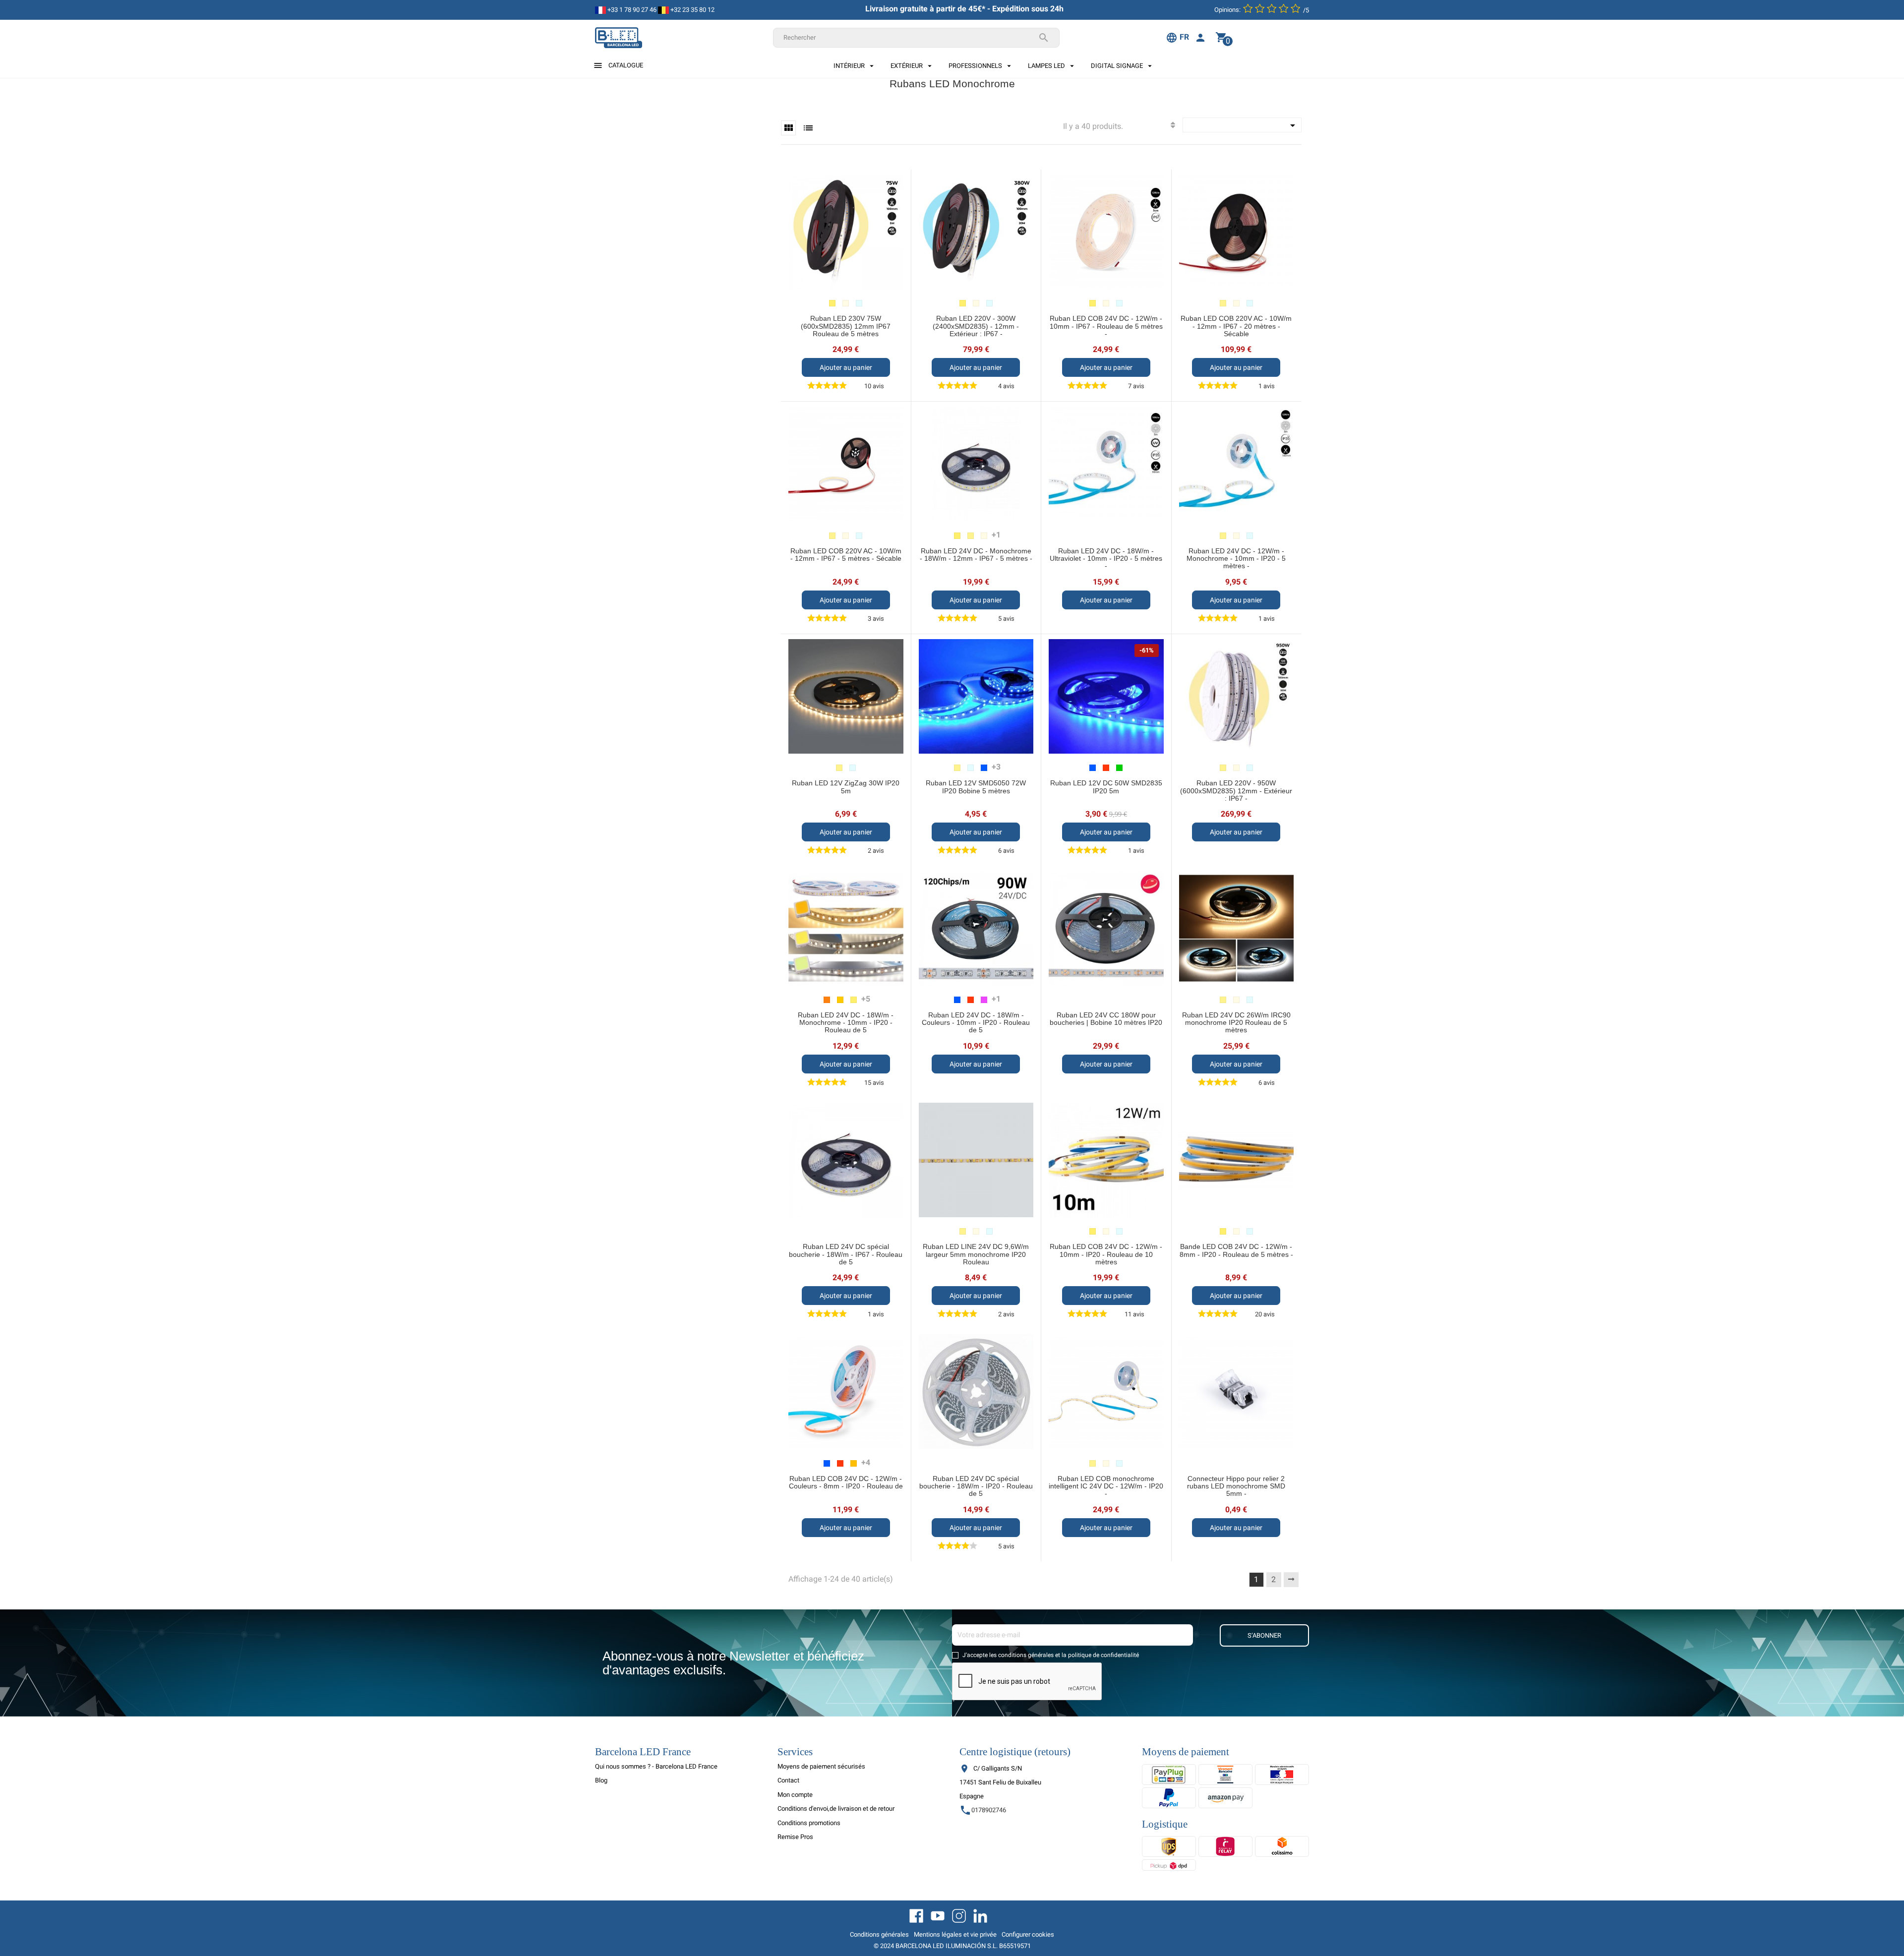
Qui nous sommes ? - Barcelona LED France (656, 1766)
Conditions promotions (809, 1823)
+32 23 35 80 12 (692, 10)
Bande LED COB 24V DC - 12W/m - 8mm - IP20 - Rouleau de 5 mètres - (1236, 1250)
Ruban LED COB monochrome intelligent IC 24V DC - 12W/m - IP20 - (1106, 1486)
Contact (788, 1780)
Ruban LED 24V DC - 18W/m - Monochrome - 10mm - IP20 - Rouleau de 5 (846, 1023)
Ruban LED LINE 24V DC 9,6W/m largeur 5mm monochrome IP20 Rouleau (976, 1254)
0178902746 (983, 1810)
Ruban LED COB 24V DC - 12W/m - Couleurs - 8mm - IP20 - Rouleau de (846, 1482)
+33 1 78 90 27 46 (631, 10)
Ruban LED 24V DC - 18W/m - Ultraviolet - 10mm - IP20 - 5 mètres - (1106, 559)
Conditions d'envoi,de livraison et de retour (836, 1808)
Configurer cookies (1028, 1934)
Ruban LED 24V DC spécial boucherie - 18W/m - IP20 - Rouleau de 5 (976, 1486)
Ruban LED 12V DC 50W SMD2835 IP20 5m (1106, 787)
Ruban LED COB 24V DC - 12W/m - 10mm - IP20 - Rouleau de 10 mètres (1106, 1254)
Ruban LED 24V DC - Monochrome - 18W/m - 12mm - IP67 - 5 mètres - (976, 555)
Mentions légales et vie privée (955, 1934)
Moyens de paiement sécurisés (821, 1766)
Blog (601, 1780)
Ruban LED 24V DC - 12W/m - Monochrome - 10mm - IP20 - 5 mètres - (1236, 559)
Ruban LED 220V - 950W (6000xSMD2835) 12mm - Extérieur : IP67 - (1236, 791)
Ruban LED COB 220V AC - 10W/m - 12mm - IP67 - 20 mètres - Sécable (1236, 326)
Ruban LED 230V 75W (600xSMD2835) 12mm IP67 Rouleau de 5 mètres (846, 326)
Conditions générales (879, 1934)
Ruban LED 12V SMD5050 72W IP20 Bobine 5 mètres (976, 787)
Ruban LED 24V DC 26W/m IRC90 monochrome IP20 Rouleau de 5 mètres (1236, 1023)
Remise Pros (795, 1837)
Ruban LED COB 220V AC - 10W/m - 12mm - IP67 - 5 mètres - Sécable (846, 555)
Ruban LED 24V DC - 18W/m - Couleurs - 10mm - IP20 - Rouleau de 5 (976, 1023)
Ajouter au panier (846, 367)
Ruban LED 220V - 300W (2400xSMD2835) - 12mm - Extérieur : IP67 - (976, 326)
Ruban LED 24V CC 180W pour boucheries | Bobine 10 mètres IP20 (1106, 1019)
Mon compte (795, 1795)
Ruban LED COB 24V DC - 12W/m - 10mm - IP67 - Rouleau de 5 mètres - (1106, 326)
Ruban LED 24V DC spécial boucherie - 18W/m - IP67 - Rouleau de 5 (846, 1254)
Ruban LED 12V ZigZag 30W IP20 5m (846, 787)
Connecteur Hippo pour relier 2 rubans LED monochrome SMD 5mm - (1236, 1486)
